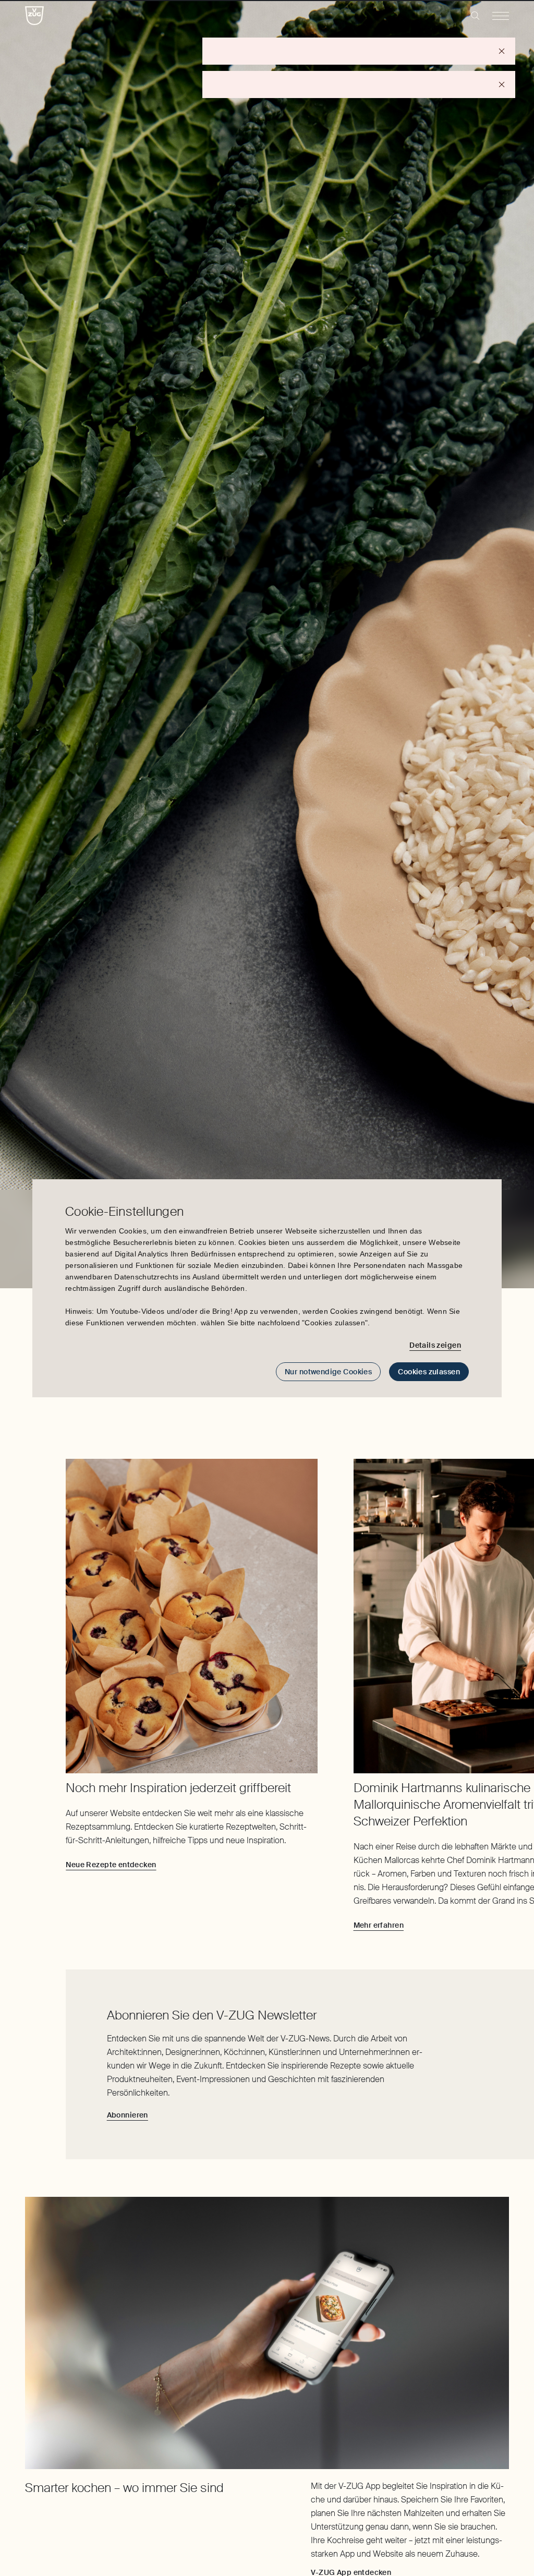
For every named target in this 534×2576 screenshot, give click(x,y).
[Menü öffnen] (501, 16)
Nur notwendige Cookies (328, 1372)
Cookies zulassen (429, 1372)
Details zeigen (435, 1345)
